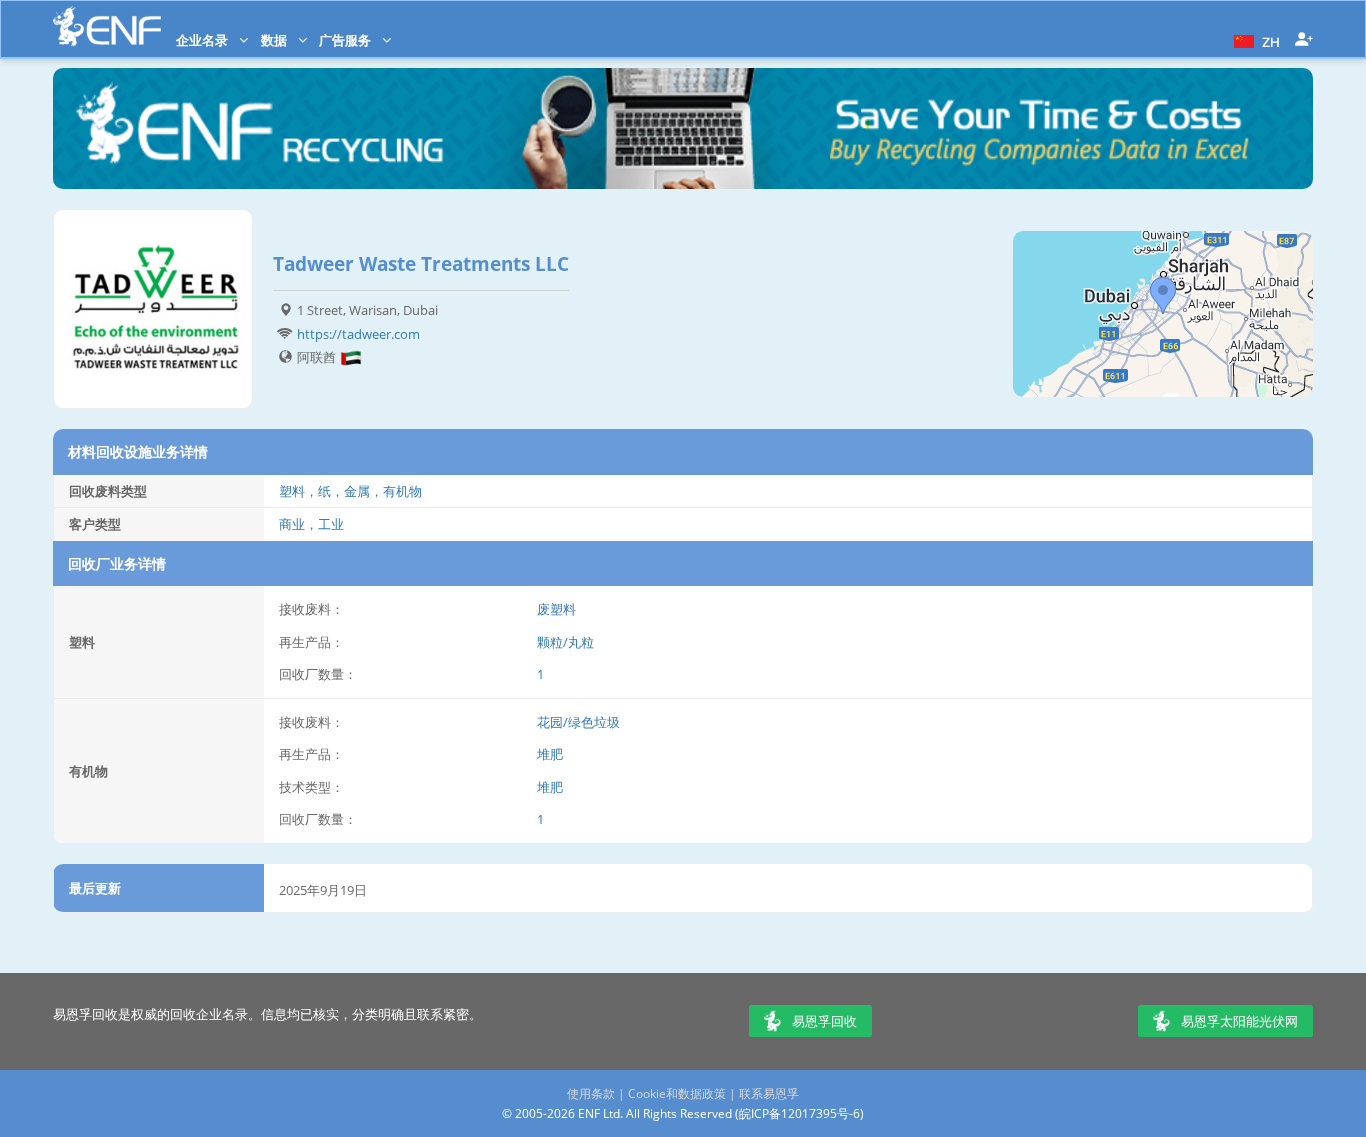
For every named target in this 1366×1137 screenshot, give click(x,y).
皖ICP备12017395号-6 (799, 1113)
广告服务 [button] (346, 40)
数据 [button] (275, 40)
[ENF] (107, 26)
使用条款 (591, 1093)
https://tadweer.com (358, 334)
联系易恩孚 (769, 1093)
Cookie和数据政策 (677, 1093)
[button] (1254, 40)
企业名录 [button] (203, 40)
